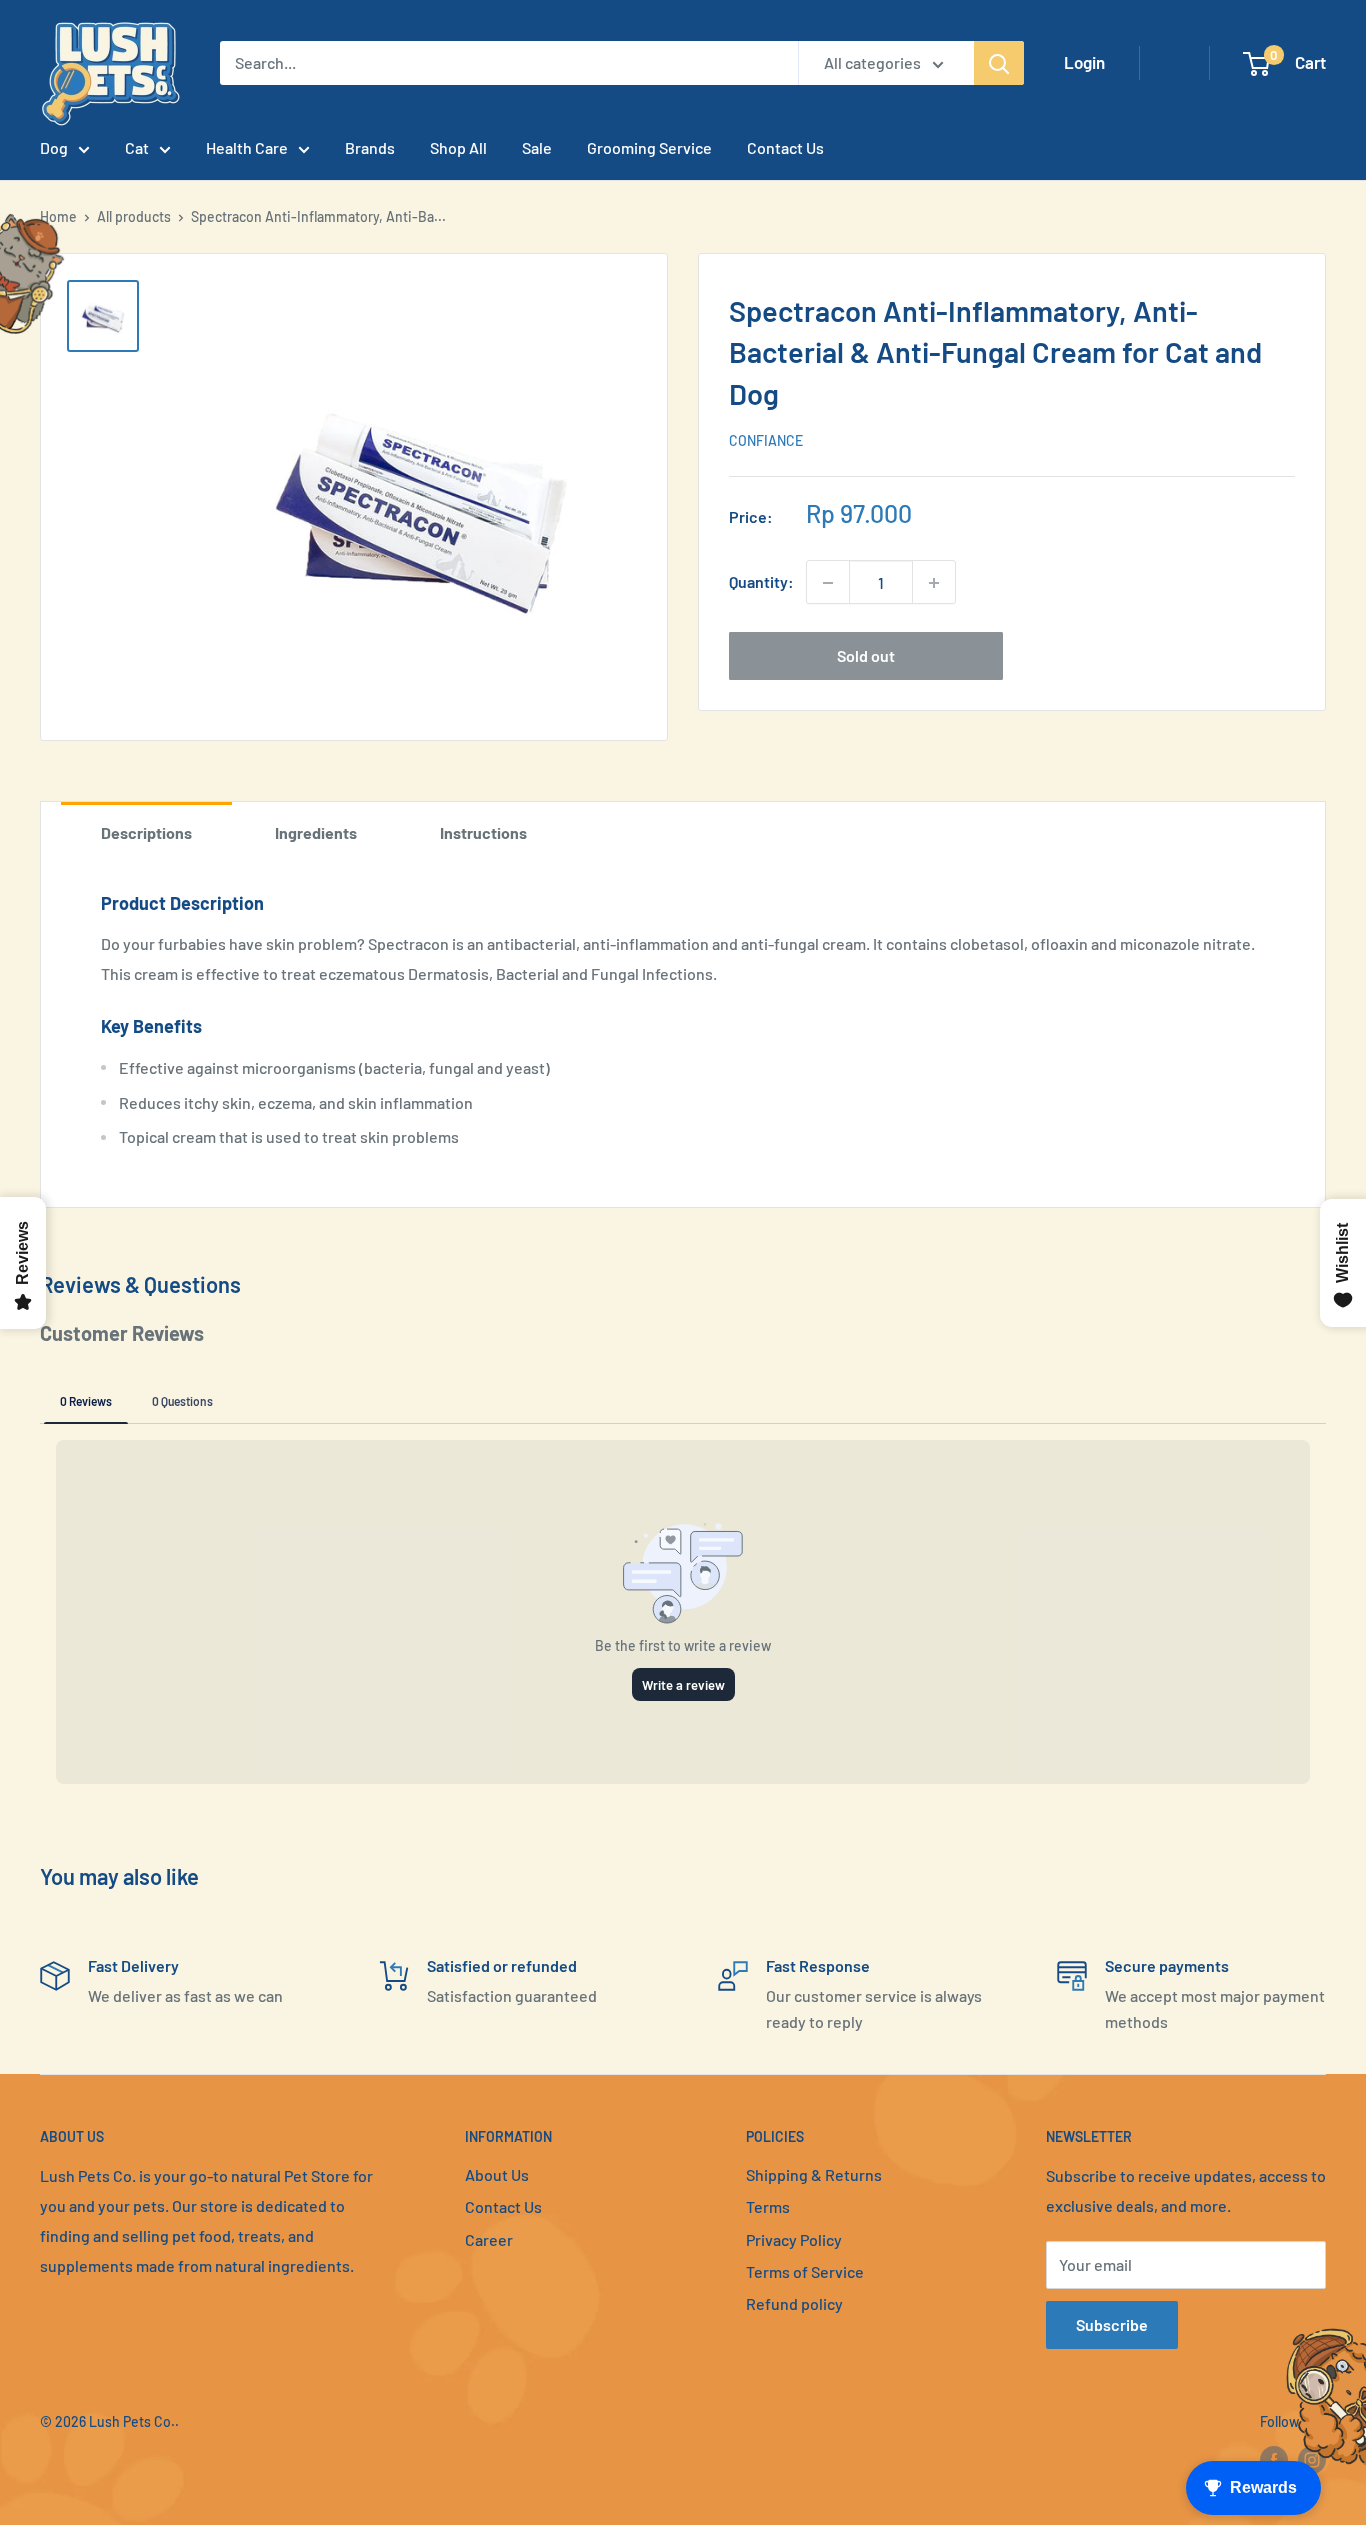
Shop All (458, 147)
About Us (497, 2174)
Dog (54, 147)
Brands (370, 147)
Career (489, 2239)
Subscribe (1112, 2324)
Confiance (766, 440)
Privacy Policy (794, 2239)
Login (1084, 62)
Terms (768, 2206)
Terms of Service (805, 2271)
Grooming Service (649, 147)
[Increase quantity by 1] (934, 583)
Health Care (247, 147)
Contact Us (785, 147)
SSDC (111, 2461)
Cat (137, 147)
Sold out (866, 656)
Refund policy (794, 2303)
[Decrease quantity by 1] (828, 583)
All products (134, 216)
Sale (537, 147)
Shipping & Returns (814, 2174)
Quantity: (761, 582)
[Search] (999, 63)
